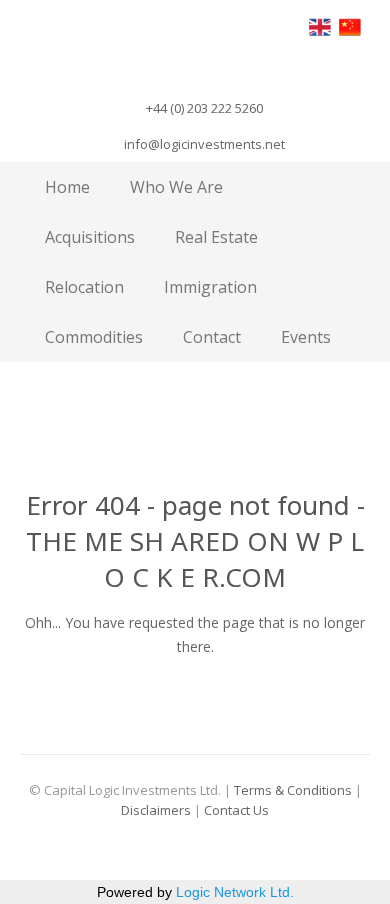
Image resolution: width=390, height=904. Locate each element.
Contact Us (236, 810)
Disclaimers (156, 810)
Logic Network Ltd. (235, 892)
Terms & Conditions (293, 790)
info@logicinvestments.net (204, 144)
